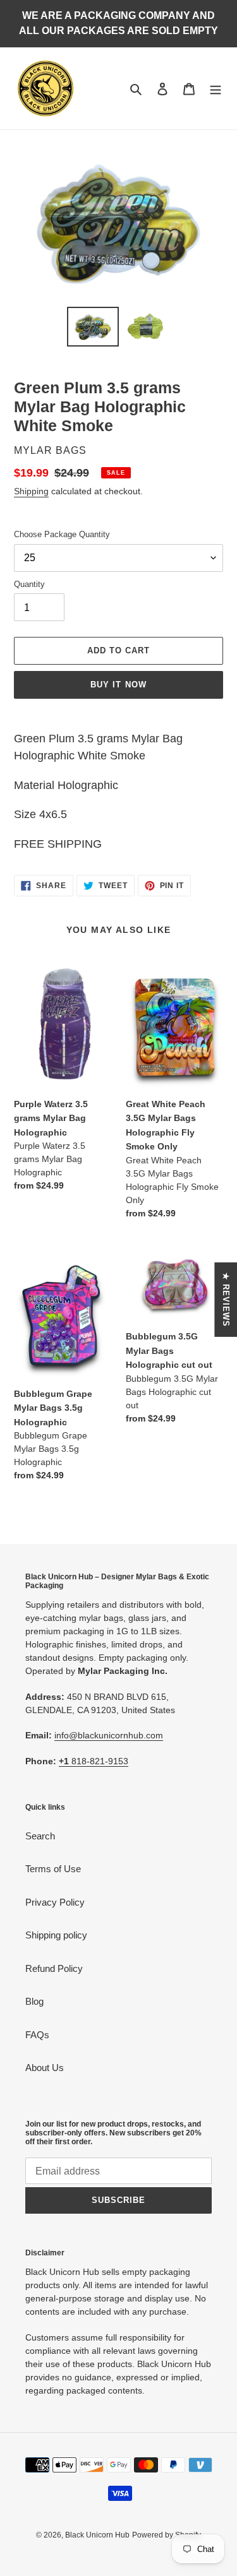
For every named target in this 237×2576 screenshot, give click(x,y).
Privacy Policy (55, 1902)
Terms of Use (53, 1869)
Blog (34, 2001)
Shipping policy (56, 1935)
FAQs (37, 2035)
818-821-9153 (94, 1761)
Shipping (31, 491)
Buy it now (118, 685)
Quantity (29, 584)
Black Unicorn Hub (97, 2535)
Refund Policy (54, 1968)
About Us (45, 2068)
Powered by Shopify (167, 2535)
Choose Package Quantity (62, 534)
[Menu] (216, 89)
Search (40, 1836)
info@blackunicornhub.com (109, 1735)
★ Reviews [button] (226, 1299)
